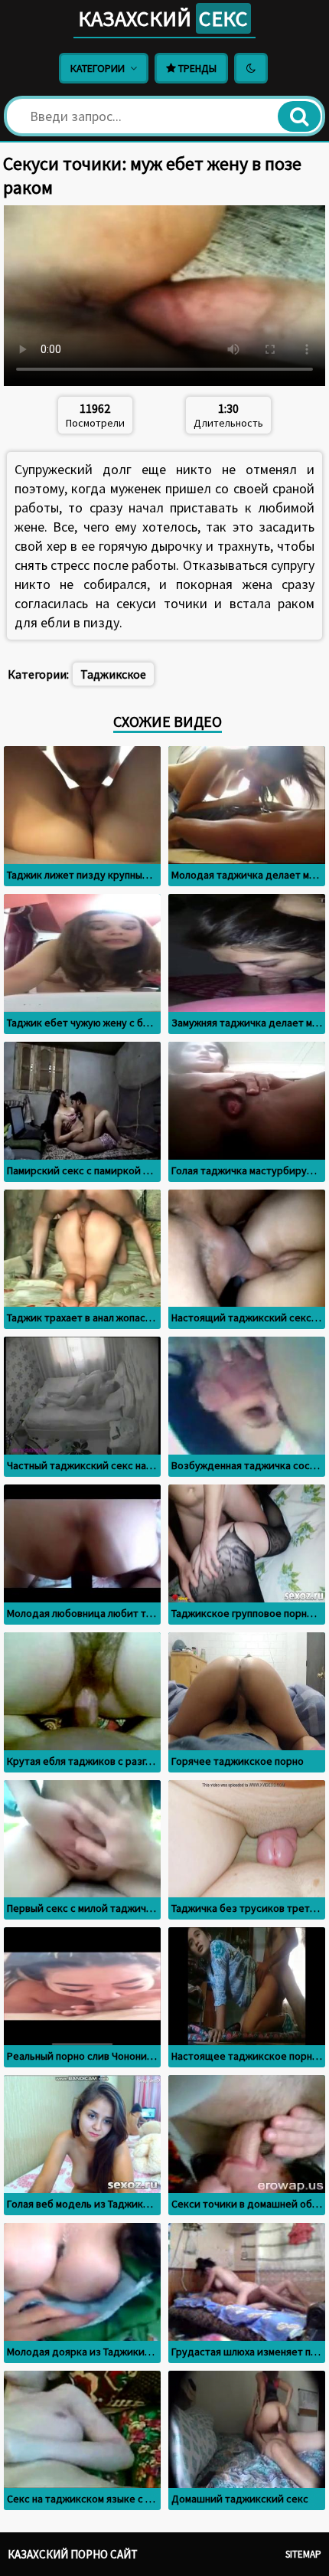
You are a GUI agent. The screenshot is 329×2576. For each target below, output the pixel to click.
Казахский (163, 18)
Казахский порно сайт (73, 2554)
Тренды (196, 68)
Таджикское (113, 674)
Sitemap (303, 2554)
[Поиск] (299, 116)
